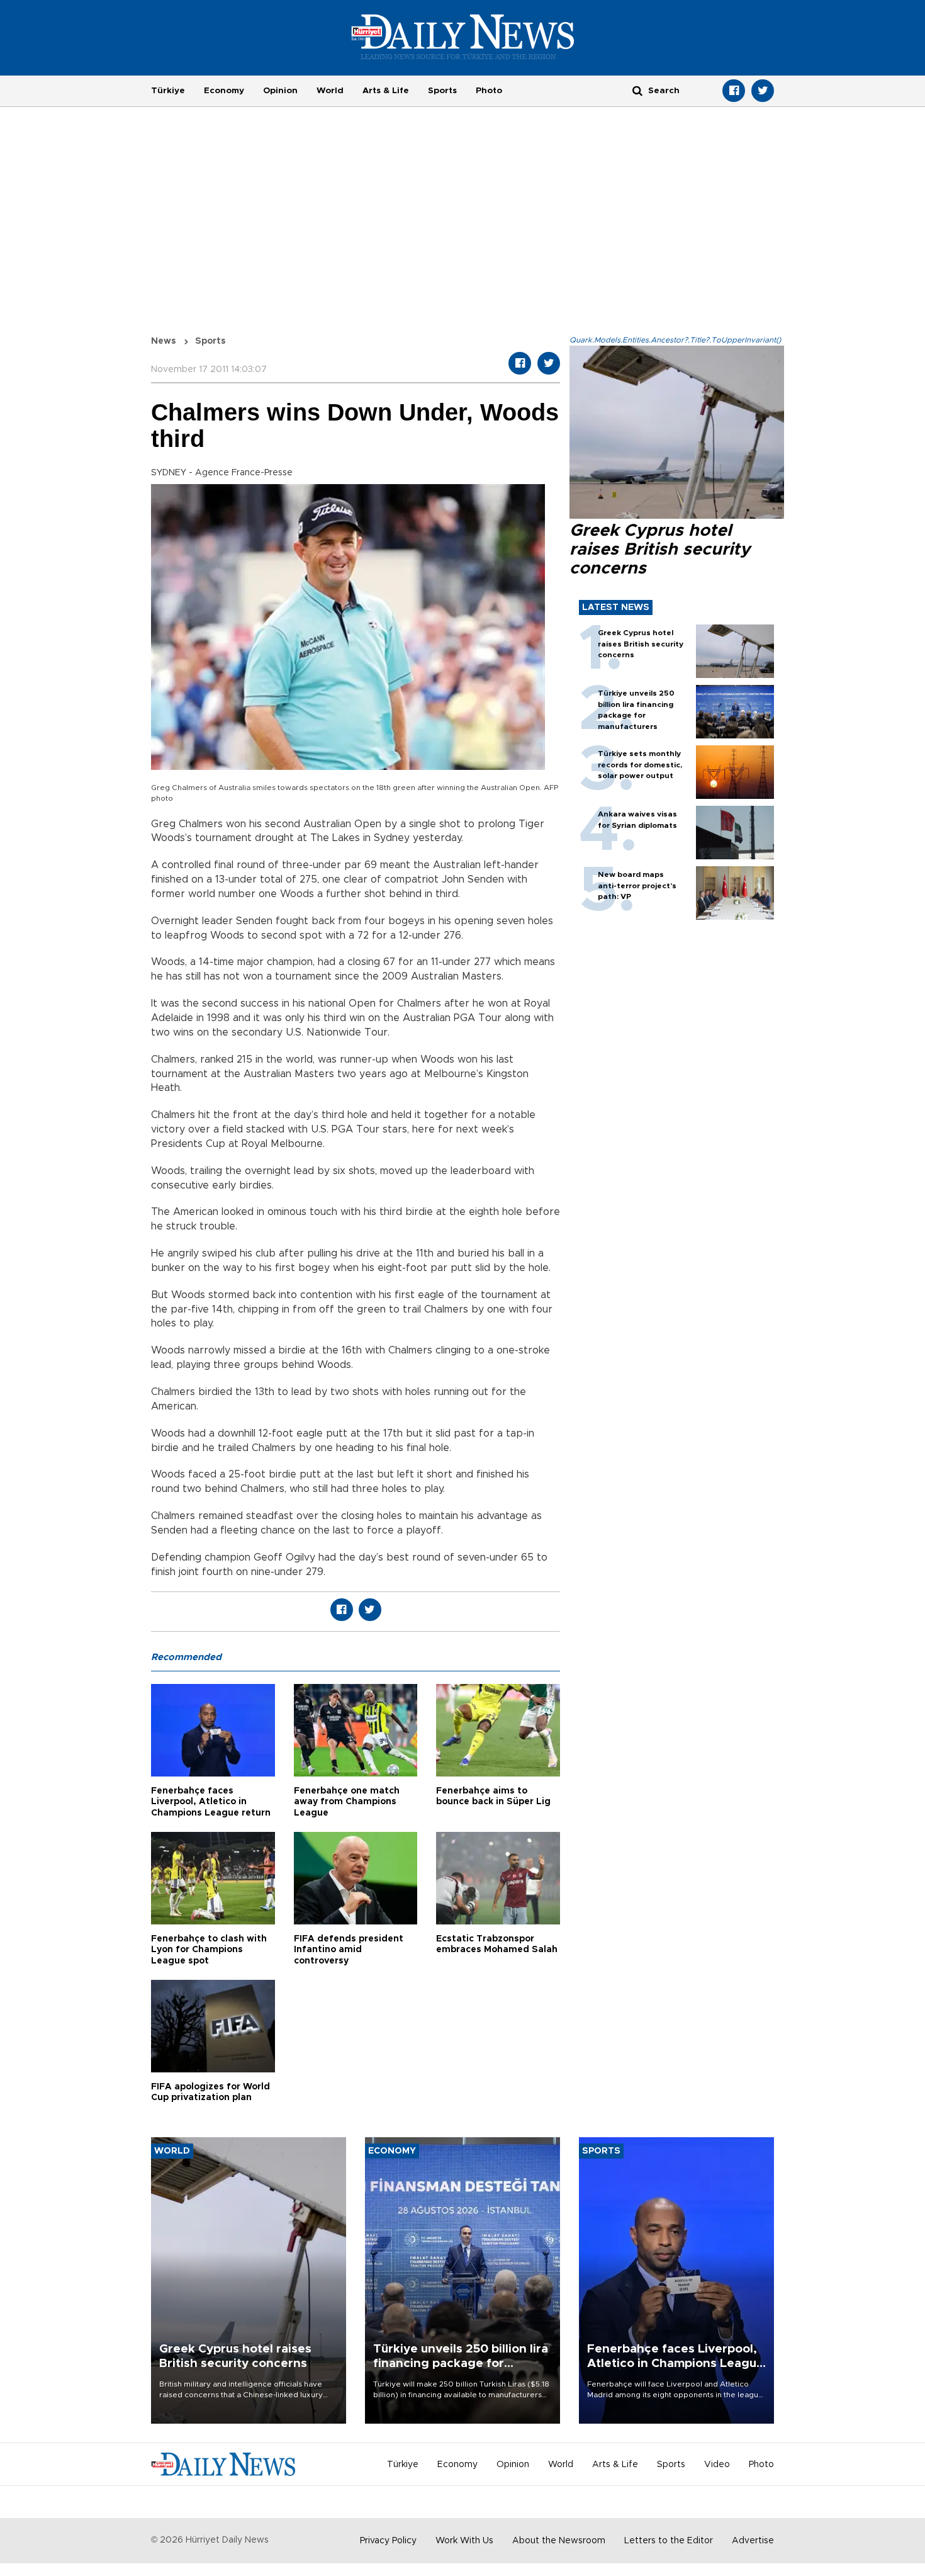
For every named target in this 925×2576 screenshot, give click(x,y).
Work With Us (464, 2541)
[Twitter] (763, 91)
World (330, 91)
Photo (489, 91)
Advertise (753, 2541)
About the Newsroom (559, 2541)
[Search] (637, 90)
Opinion (280, 91)
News (164, 341)
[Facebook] (734, 91)
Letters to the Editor (669, 2541)
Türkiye (168, 91)
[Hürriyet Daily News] (463, 37)
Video (717, 2465)
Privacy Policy (388, 2541)
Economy (224, 91)
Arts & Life (386, 91)
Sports (442, 91)
